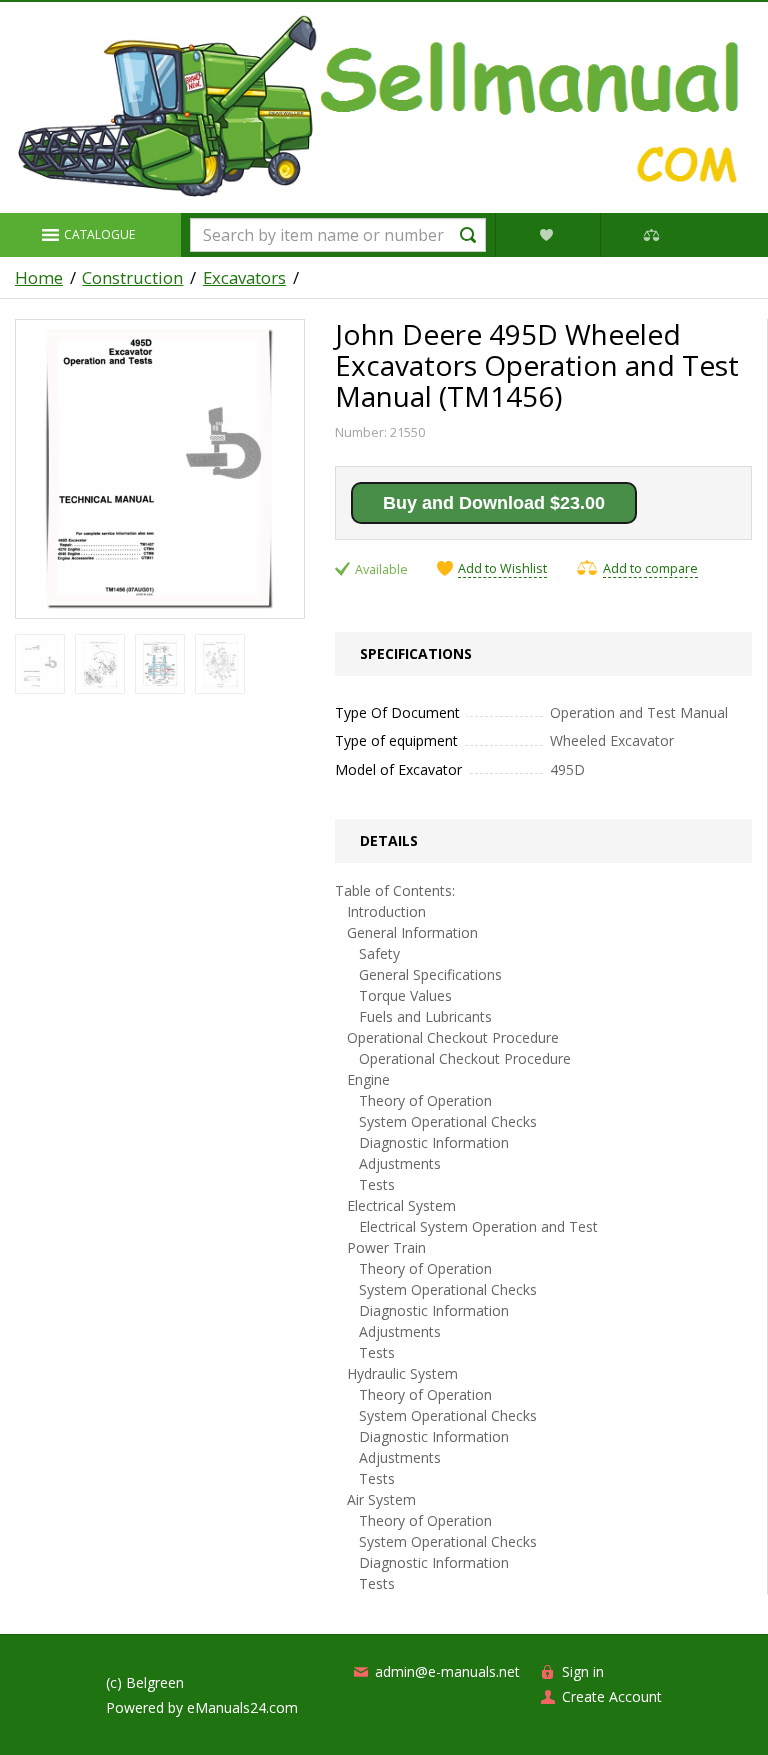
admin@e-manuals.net (447, 1671)
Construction (132, 278)
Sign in (583, 1671)
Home (39, 278)
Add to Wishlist (502, 569)
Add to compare (650, 568)
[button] (90, 235)
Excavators (244, 278)
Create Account (612, 1696)
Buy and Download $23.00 (494, 503)
